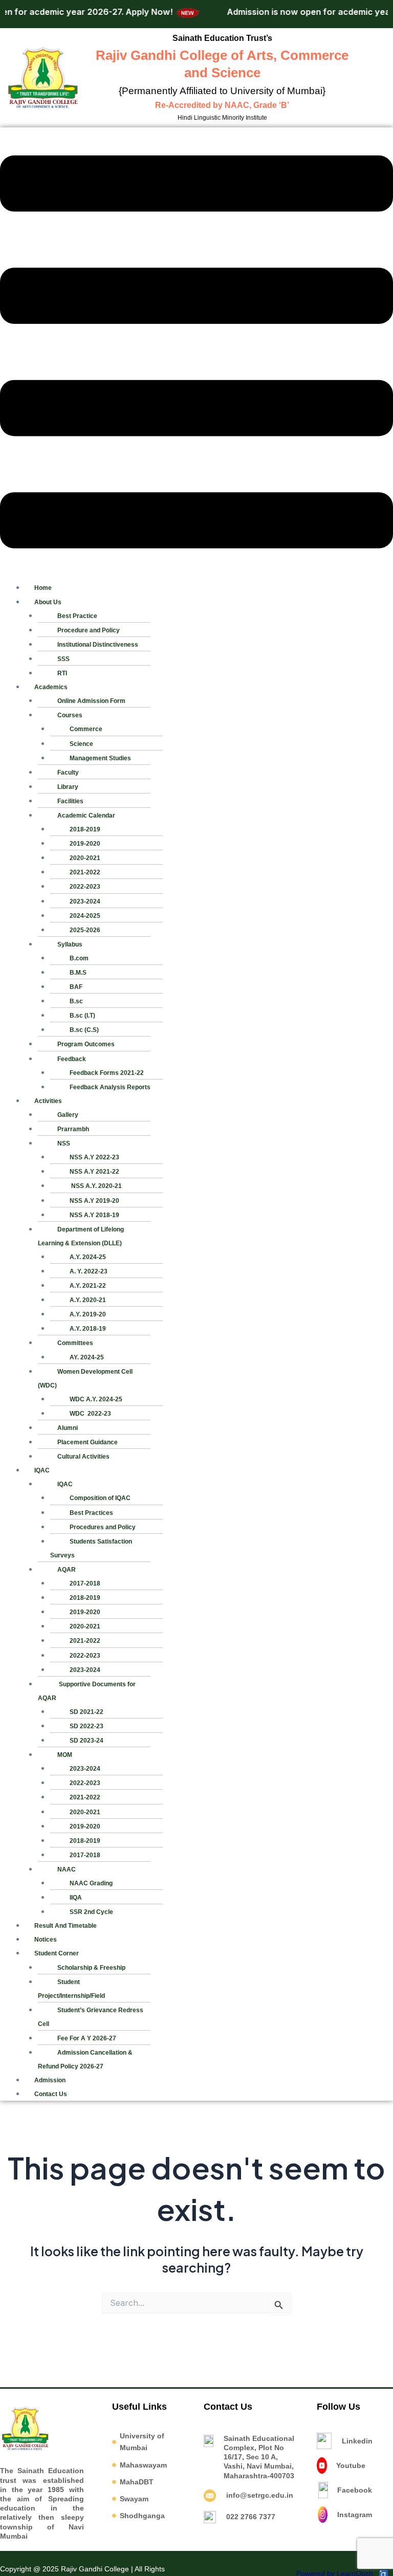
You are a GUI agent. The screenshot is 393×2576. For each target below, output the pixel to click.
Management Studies (100, 758)
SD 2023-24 (86, 1741)
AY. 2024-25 (87, 1357)
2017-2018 (85, 1583)
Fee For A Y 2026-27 (87, 2038)
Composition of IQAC (100, 1498)
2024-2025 (85, 916)
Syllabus (70, 944)
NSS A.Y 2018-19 (94, 1215)
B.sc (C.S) (84, 1030)
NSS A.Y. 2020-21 (96, 1186)
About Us (48, 602)
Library (68, 787)
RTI (62, 673)
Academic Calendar (86, 816)
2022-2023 (85, 887)
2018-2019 (85, 829)
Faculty (68, 773)
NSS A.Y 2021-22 (94, 1172)
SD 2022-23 (86, 1726)
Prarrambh (73, 1129)
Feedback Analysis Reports (110, 1087)
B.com (79, 958)
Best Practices (91, 1513)
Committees (75, 1343)
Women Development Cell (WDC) (85, 1379)
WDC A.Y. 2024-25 (96, 1399)
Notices (46, 1940)
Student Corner (57, 1953)
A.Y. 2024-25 (88, 1257)
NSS (64, 1143)
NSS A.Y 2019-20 (94, 1201)
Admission (50, 2080)
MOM (65, 1755)
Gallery (68, 1115)
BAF (76, 987)
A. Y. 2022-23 (89, 1271)
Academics (51, 687)
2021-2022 (85, 872)
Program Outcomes (86, 1044)
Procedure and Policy (89, 630)
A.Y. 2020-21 (88, 1300)
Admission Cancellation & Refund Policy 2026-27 (85, 2060)
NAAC (67, 1869)
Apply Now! (129, 12)
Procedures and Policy (103, 1527)
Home (43, 588)
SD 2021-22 (86, 1712)
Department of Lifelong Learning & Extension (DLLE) (81, 1236)
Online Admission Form (91, 701)
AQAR (67, 1570)
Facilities (70, 801)
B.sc (76, 1001)
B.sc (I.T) (82, 1016)
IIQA (76, 1898)
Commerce (86, 729)
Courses (70, 715)
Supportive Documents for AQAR (87, 1691)
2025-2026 (85, 930)
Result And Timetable (65, 1926)
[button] (196, 354)
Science (81, 744)
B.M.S (78, 973)
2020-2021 (85, 858)
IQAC (42, 1470)
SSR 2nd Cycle (91, 1912)
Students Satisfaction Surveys (91, 1548)
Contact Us (51, 2094)
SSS (63, 659)
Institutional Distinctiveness (98, 645)
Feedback (72, 1059)
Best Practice (77, 616)
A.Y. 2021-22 (88, 1286)
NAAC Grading (91, 1883)
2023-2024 (85, 901)
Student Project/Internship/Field (71, 1989)
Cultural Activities (83, 1457)
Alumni (68, 1428)
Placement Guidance (88, 1442)
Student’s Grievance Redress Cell (91, 2017)
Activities (48, 1101)
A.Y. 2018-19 (88, 1329)
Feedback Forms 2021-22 (107, 1073)
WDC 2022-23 (90, 1414)
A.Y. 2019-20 (88, 1314)
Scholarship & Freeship (91, 1968)
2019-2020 (85, 844)
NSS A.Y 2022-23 (94, 1157)
